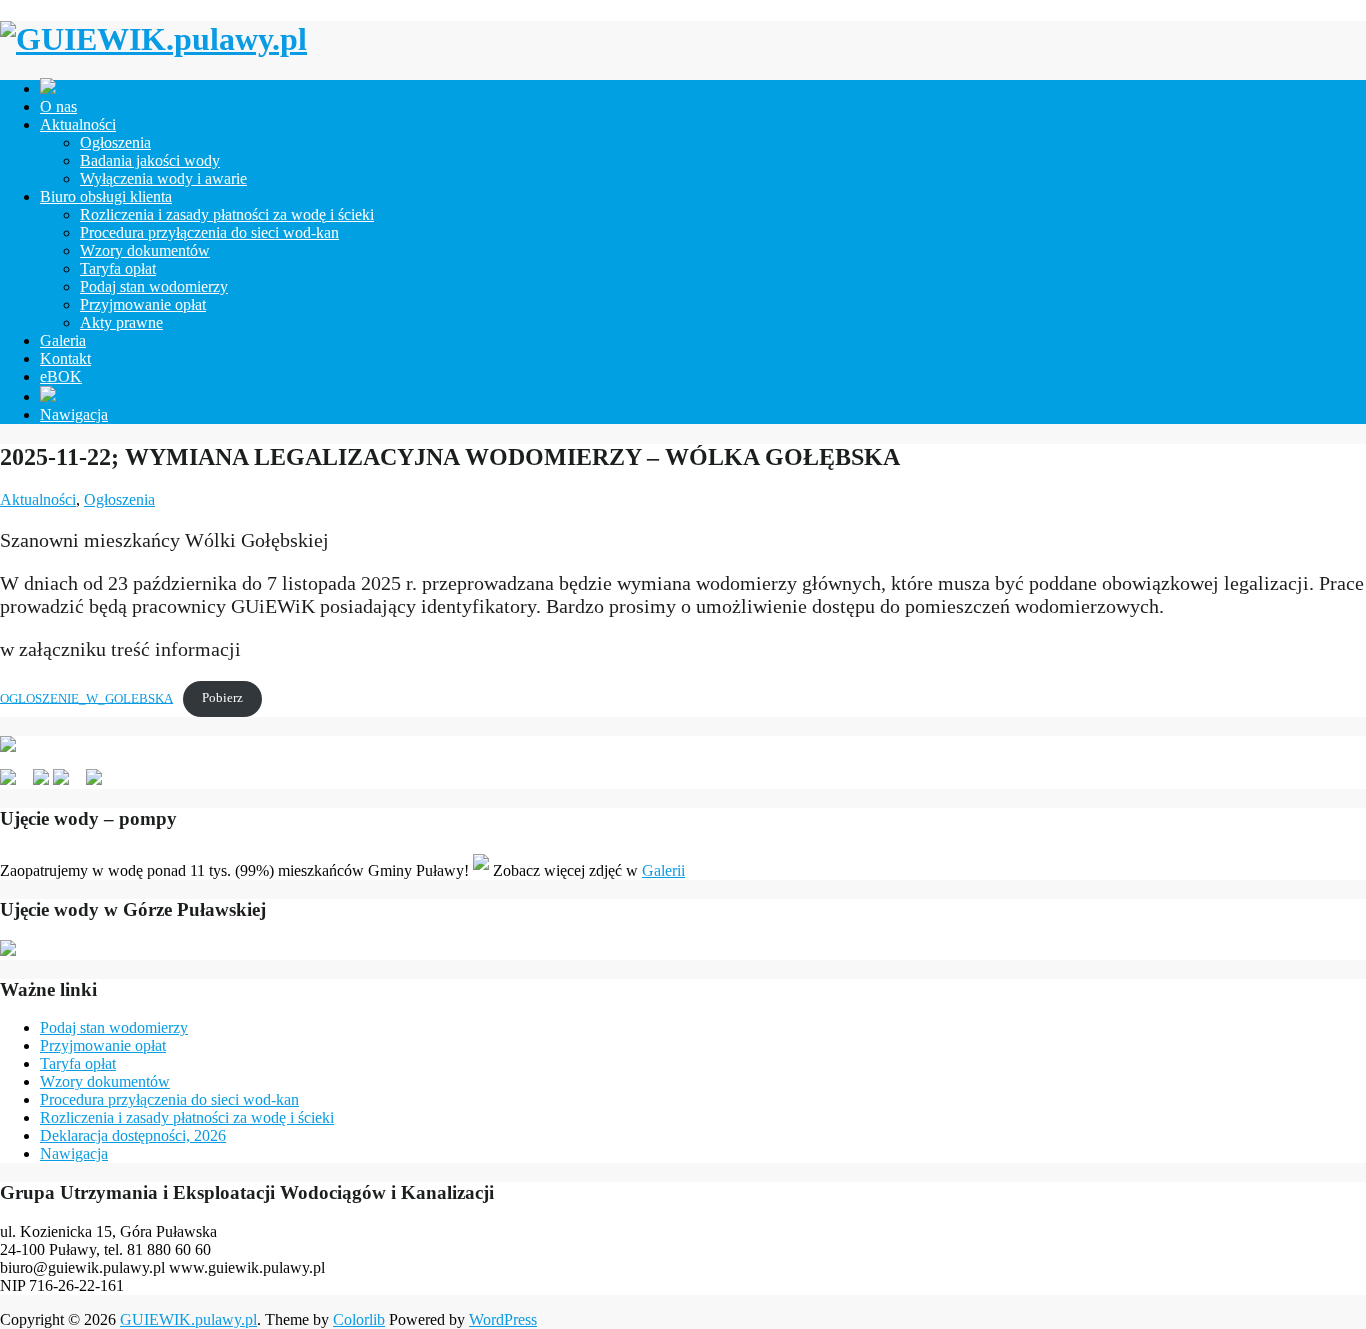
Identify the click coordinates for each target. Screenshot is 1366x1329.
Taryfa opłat (118, 268)
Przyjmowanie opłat (143, 304)
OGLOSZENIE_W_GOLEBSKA (86, 698)
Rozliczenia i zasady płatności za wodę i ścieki (227, 214)
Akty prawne (121, 322)
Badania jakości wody (150, 160)
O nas (58, 106)
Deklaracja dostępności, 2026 (133, 1135)
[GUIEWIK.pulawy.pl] (153, 39)
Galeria (63, 340)
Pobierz (222, 698)
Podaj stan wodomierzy (154, 286)
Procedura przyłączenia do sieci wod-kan (209, 232)
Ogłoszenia (115, 142)
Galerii (663, 870)
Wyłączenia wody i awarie (163, 178)
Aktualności (78, 124)
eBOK (61, 376)
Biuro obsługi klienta (106, 196)
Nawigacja (74, 414)
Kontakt (65, 358)
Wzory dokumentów (145, 250)
